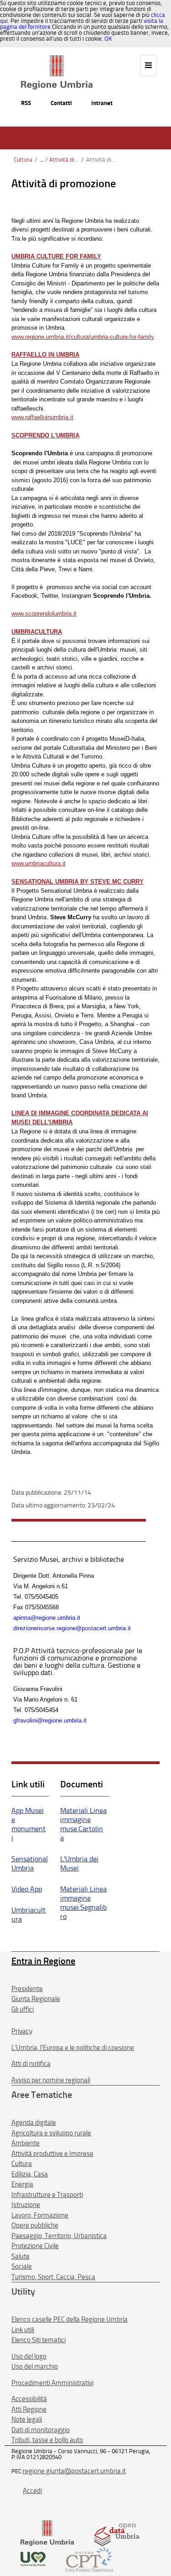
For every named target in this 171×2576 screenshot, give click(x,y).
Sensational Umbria (30, 1863)
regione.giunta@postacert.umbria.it (74, 2471)
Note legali (27, 2419)
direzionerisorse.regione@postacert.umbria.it (72, 1628)
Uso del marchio (35, 2366)
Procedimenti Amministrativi (52, 2383)
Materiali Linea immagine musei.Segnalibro (83, 1903)
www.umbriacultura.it (39, 863)
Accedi (32, 2491)
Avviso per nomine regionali (51, 2080)
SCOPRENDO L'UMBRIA (45, 435)
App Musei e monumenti (28, 1824)
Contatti (61, 103)
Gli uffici (23, 2009)
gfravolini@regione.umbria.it (50, 1720)
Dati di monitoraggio (41, 2430)
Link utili (23, 2330)
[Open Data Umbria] (117, 2532)
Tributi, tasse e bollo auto (47, 2440)
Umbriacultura (28, 1915)
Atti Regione (29, 2409)
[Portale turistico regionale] (33, 2558)
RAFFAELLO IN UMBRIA (45, 355)
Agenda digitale (34, 2123)
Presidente (27, 1989)
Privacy (22, 2031)
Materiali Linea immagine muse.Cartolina (83, 1824)
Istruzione (26, 2205)
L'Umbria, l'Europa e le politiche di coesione (73, 2048)
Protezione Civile (35, 2246)
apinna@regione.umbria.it (47, 1618)
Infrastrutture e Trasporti (47, 2195)
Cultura (23, 160)
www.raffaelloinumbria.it (42, 417)
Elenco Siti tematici (39, 2340)
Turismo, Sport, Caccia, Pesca (53, 2277)
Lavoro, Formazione (40, 2215)
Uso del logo (29, 2356)
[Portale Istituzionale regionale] (47, 2532)
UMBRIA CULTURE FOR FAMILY (56, 256)
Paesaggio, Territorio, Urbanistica (59, 2236)
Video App (27, 1889)
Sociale (22, 2266)
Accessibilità (29, 2399)
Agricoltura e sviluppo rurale (51, 2133)
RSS (26, 103)
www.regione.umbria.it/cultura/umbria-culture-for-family (83, 337)
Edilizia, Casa (30, 2174)
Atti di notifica (31, 2064)
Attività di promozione (64, 160)
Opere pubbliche (35, 2225)
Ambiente (26, 2143)
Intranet (102, 103)
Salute (21, 2256)
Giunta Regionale (36, 1999)
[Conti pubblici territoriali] (89, 2558)
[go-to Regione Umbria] (57, 59)
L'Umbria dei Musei (79, 1863)
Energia (22, 2184)
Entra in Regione (43, 1961)
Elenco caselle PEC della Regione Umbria (70, 2319)
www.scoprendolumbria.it (44, 614)
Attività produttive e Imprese (52, 2154)
